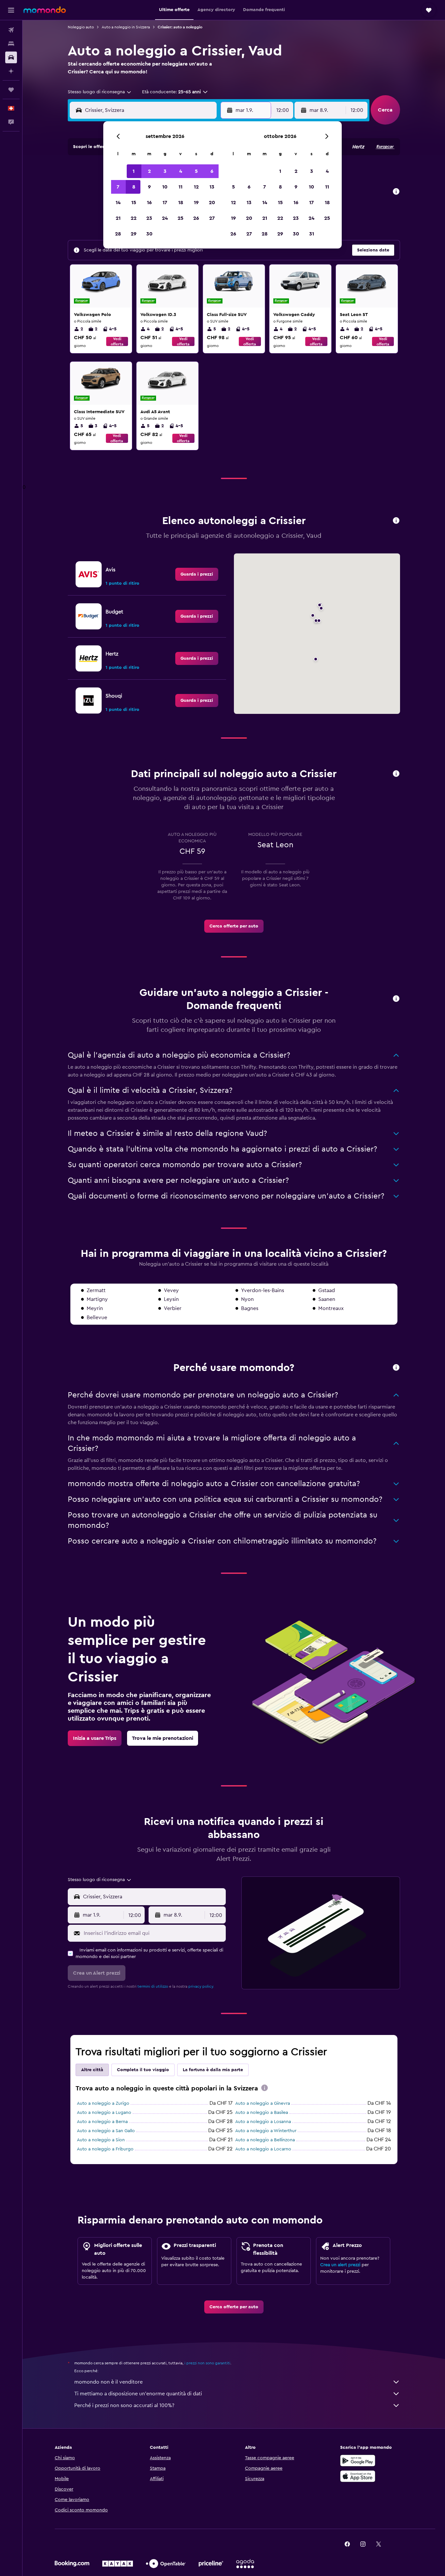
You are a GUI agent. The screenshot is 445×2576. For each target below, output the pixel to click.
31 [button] (312, 234)
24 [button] (165, 218)
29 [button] (134, 234)
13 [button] (212, 187)
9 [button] (149, 187)
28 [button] (118, 234)
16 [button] (149, 203)
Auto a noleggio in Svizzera (126, 27)
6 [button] (212, 171)
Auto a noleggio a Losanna (263, 2122)
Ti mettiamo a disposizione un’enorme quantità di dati (138, 2394)
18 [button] (181, 203)
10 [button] (165, 187)
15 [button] (134, 203)
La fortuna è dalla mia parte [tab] (213, 2070)
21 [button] (118, 218)
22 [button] (134, 218)
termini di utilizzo (153, 1986)
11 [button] (180, 187)
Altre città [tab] (92, 2070)
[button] (11, 10)
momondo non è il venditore (108, 2382)
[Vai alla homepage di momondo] (45, 10)
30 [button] (149, 234)
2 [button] (149, 171)
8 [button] (134, 187)
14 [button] (118, 203)
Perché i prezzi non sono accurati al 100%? (124, 2405)
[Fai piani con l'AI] (11, 71)
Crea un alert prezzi (340, 2265)
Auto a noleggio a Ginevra (263, 2103)
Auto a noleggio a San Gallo (106, 2131)
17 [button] (165, 203)
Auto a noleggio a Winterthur (266, 2131)
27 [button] (212, 218)
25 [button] (180, 218)
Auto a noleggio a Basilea (262, 2113)
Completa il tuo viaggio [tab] (143, 2070)
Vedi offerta (117, 341)
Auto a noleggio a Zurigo (103, 2103)
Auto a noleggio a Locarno (263, 2149)
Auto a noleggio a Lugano (104, 2113)
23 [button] (149, 218)
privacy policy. (201, 1986)
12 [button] (196, 187)
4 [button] (181, 171)
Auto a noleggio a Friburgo (105, 2149)
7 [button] (118, 187)
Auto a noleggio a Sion (101, 2140)
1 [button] (134, 171)
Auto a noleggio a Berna (102, 2122)
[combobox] (100, 92)
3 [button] (165, 171)
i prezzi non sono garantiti (207, 2363)
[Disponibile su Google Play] (358, 2461)
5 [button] (196, 171)
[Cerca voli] (11, 30)
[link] (197, 574)
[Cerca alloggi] (11, 44)
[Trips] (11, 90)
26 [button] (196, 218)
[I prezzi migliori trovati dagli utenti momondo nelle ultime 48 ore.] (396, 192)
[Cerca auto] (11, 57)
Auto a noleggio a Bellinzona (265, 2140)
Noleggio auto (81, 27)
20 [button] (212, 203)
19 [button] (196, 203)
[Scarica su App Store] (358, 2476)
